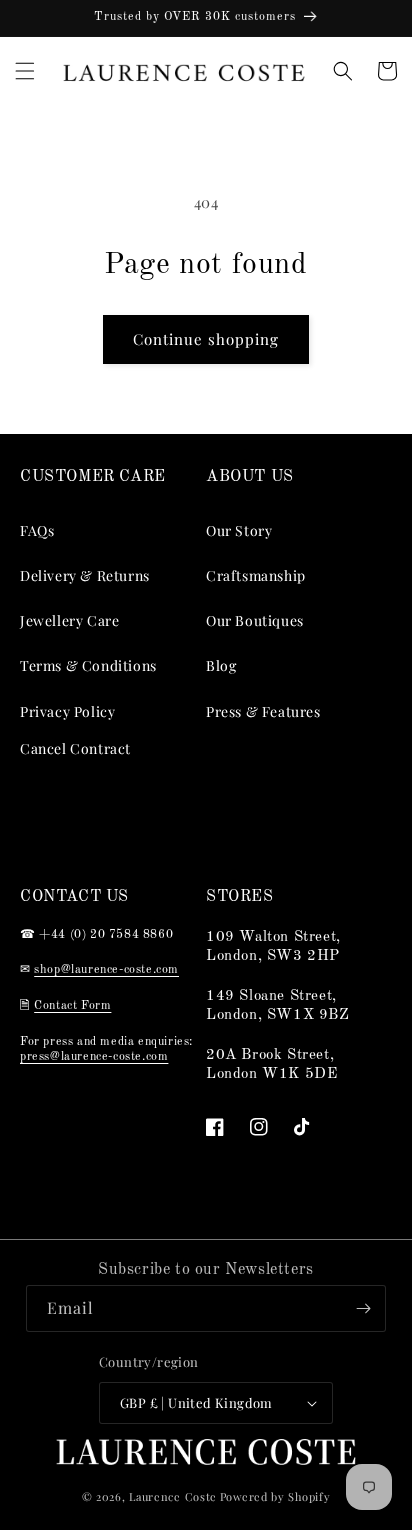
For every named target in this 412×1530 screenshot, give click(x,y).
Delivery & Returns (85, 575)
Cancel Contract (75, 748)
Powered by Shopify (275, 1496)
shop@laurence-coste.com (106, 970)
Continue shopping (206, 339)
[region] (206, 18)
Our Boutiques (255, 620)
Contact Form (72, 1006)
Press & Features (263, 711)
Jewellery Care (69, 620)
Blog (221, 665)
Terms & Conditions (88, 665)
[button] (25, 71)
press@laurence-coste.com (94, 1057)
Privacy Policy (67, 711)
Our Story (239, 530)
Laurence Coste (173, 1496)
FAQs (37, 530)
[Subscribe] (363, 1308)
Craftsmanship (256, 575)
